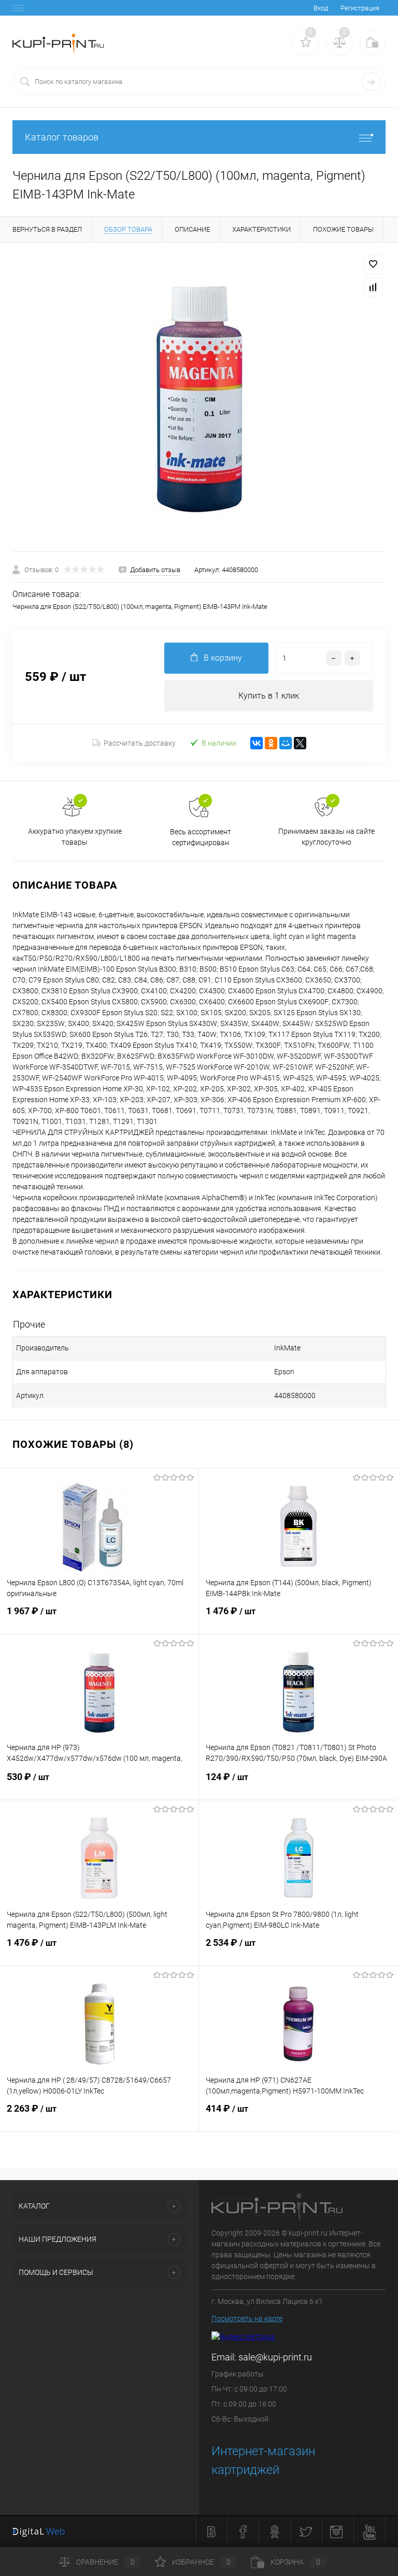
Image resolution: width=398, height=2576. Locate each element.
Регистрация (360, 8)
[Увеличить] (199, 397)
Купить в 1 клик (269, 696)
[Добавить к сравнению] (373, 287)
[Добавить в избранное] (373, 264)
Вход (321, 8)
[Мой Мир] (286, 743)
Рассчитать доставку (140, 743)
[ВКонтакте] (257, 743)
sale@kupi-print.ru (275, 2357)
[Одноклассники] (271, 743)
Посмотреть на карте (247, 2318)
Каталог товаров (62, 137)
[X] (300, 743)
